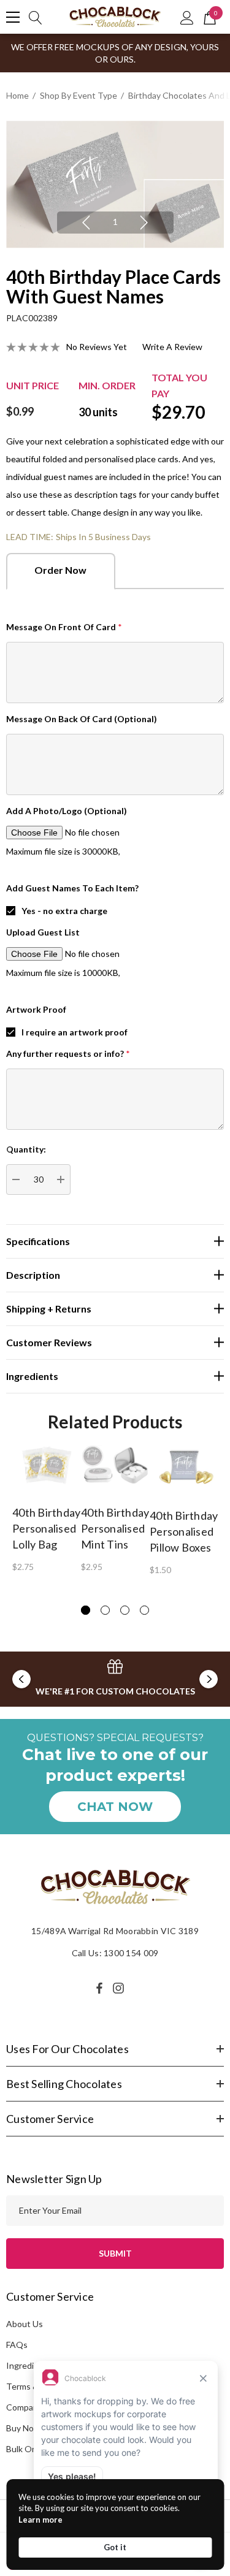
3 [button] (125, 1610)
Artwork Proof (36, 1009)
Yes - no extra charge (64, 911)
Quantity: (26, 1149)
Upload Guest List (43, 932)
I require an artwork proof (75, 1032)
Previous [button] (86, 223)
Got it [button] (115, 2547)
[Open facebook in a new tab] (99, 1988)
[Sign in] (187, 17)
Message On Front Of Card (64, 627)
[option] (115, 184)
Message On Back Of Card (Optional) (82, 719)
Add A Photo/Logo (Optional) (67, 811)
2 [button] (105, 1610)
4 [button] (144, 1610)
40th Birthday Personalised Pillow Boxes (184, 1531)
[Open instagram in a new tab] (120, 1988)
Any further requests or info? (68, 1054)
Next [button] (144, 223)
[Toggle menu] (13, 17)
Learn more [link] (40, 2520)
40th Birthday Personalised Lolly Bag (46, 1528)
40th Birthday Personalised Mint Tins (115, 1528)
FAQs (17, 2345)
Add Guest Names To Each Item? (72, 888)
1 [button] (115, 222)
